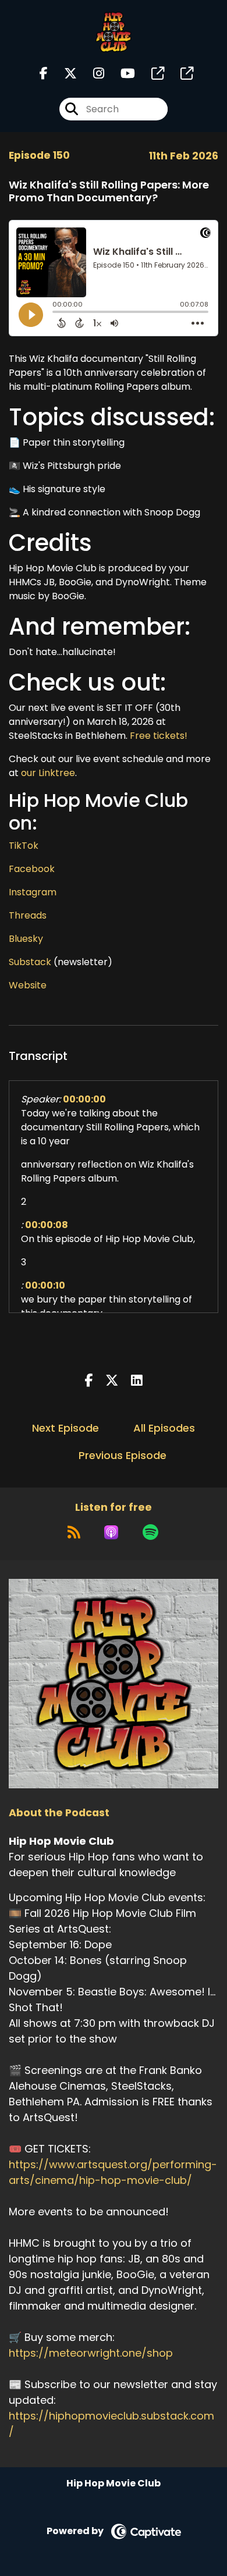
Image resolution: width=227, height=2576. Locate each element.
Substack (30, 962)
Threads (28, 915)
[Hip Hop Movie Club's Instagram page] (92, 74)
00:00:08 (47, 1225)
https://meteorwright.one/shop (91, 2353)
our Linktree (48, 773)
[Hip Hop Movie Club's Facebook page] (44, 74)
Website (28, 985)
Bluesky (26, 939)
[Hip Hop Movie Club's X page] (63, 74)
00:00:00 (84, 1099)
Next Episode (65, 1428)
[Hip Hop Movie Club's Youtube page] (121, 74)
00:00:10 (45, 1285)
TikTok (24, 846)
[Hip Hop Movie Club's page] (151, 74)
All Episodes (164, 1428)
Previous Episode (123, 1455)
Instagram (33, 892)
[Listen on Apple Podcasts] (111, 1532)
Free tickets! (159, 736)
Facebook (32, 869)
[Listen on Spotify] (150, 1532)
